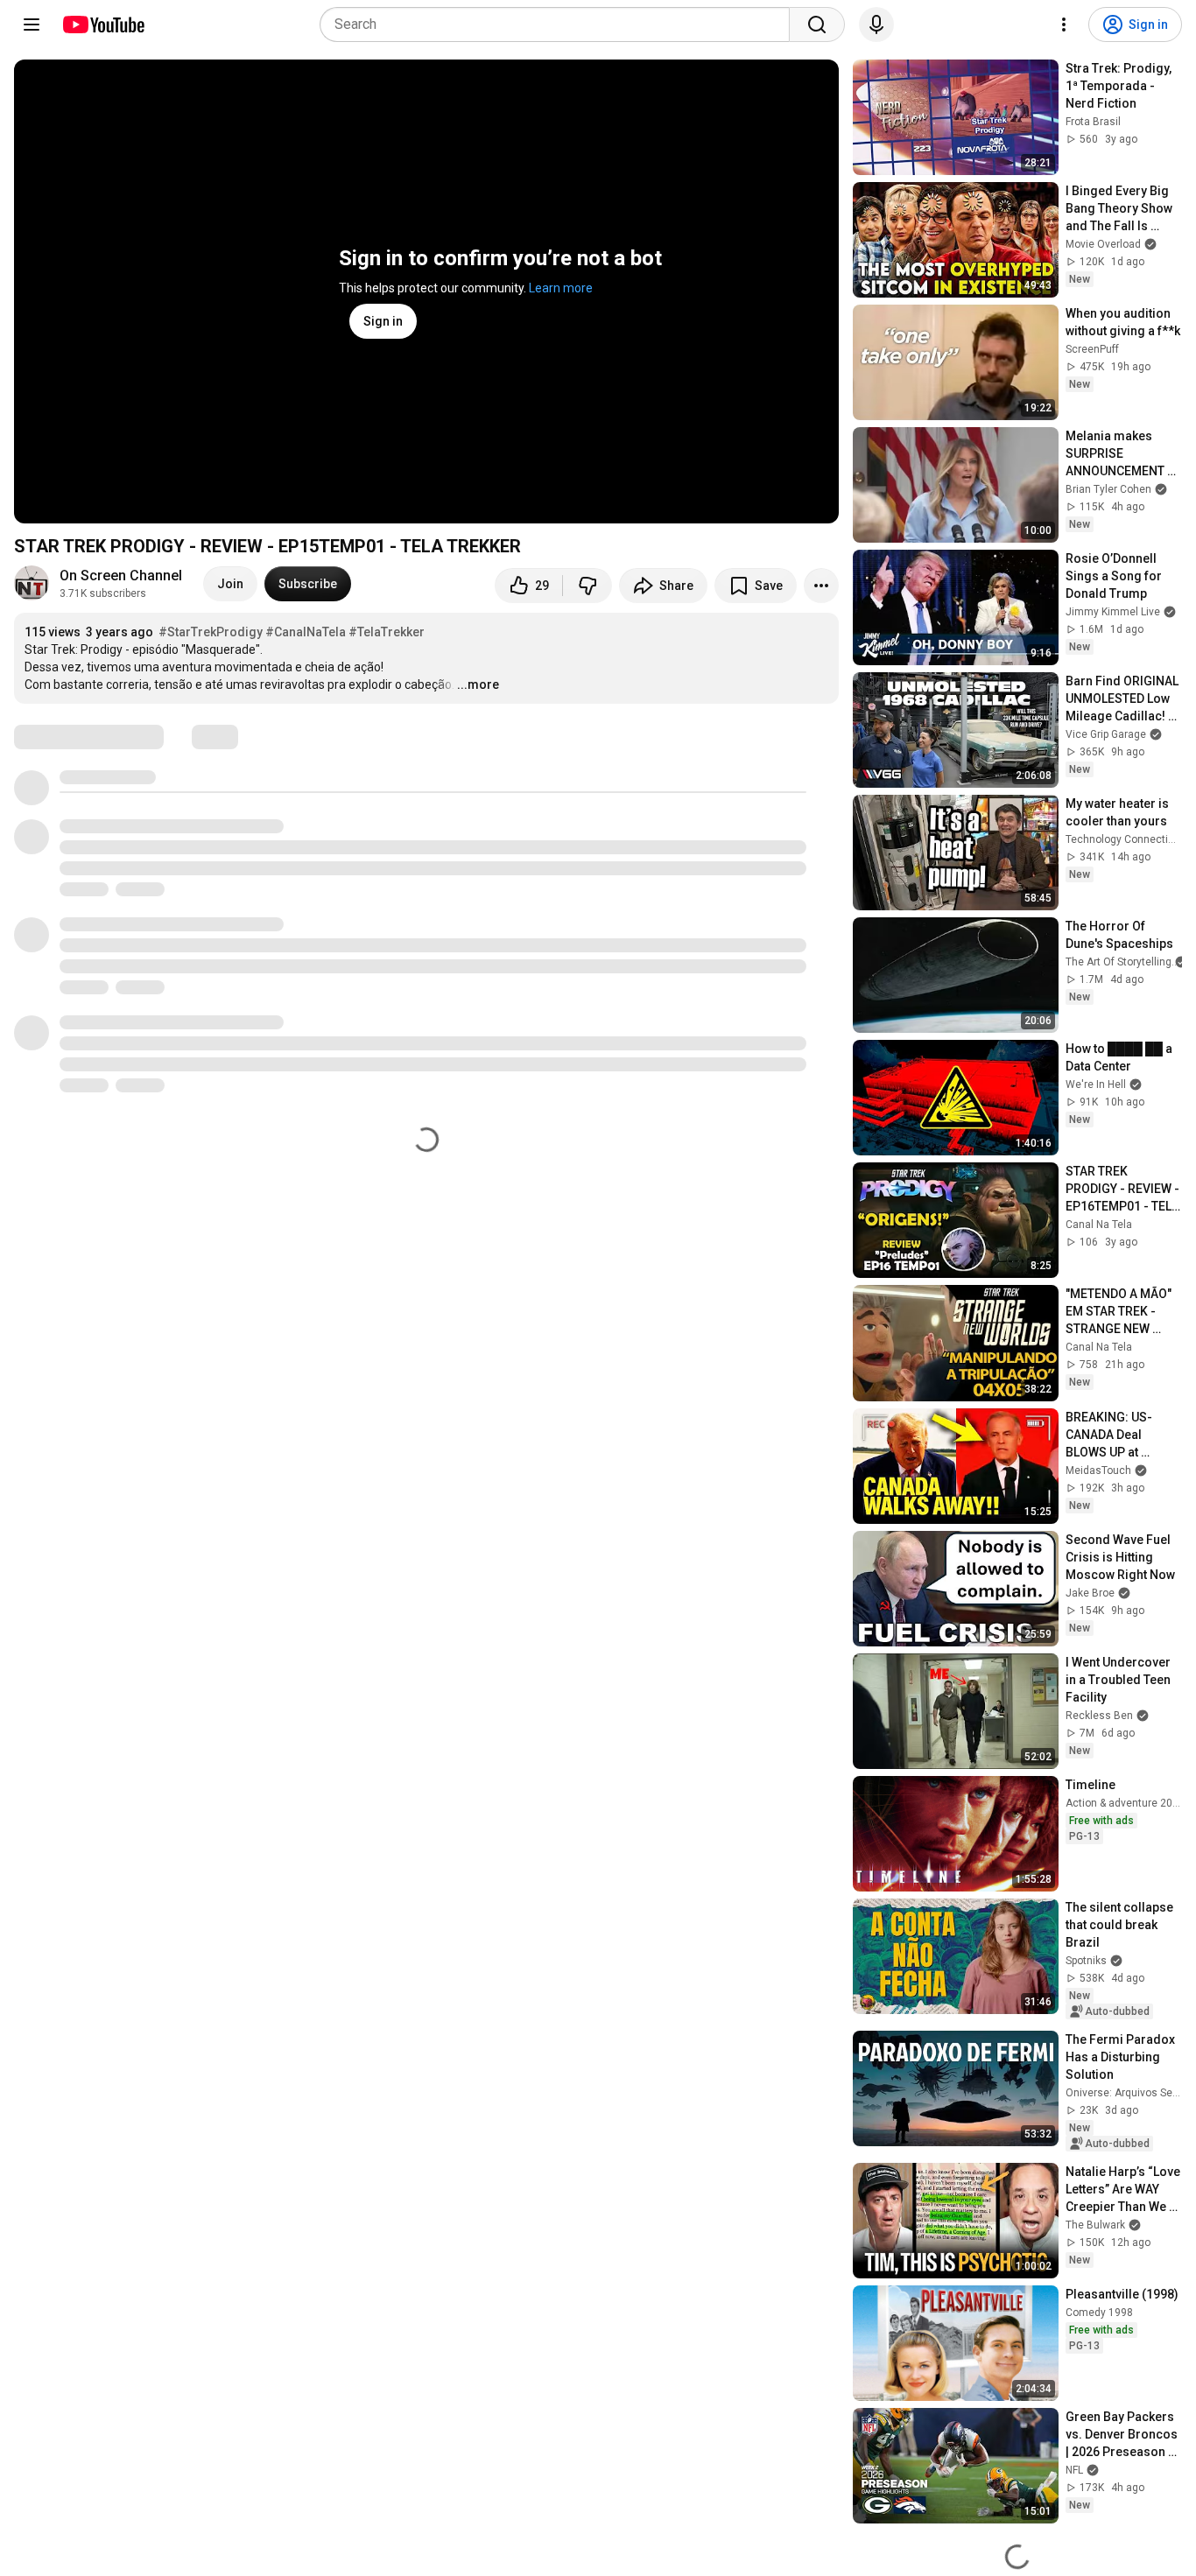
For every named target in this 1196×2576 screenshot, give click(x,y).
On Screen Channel (121, 576)
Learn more (561, 288)
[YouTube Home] (103, 25)
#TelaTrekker (387, 632)
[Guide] (32, 25)
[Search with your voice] (876, 25)
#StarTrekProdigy (211, 632)
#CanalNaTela (306, 632)
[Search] (817, 25)
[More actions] (821, 586)
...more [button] (478, 684)
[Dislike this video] (587, 586)
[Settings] (1064, 25)
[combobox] (560, 25)
